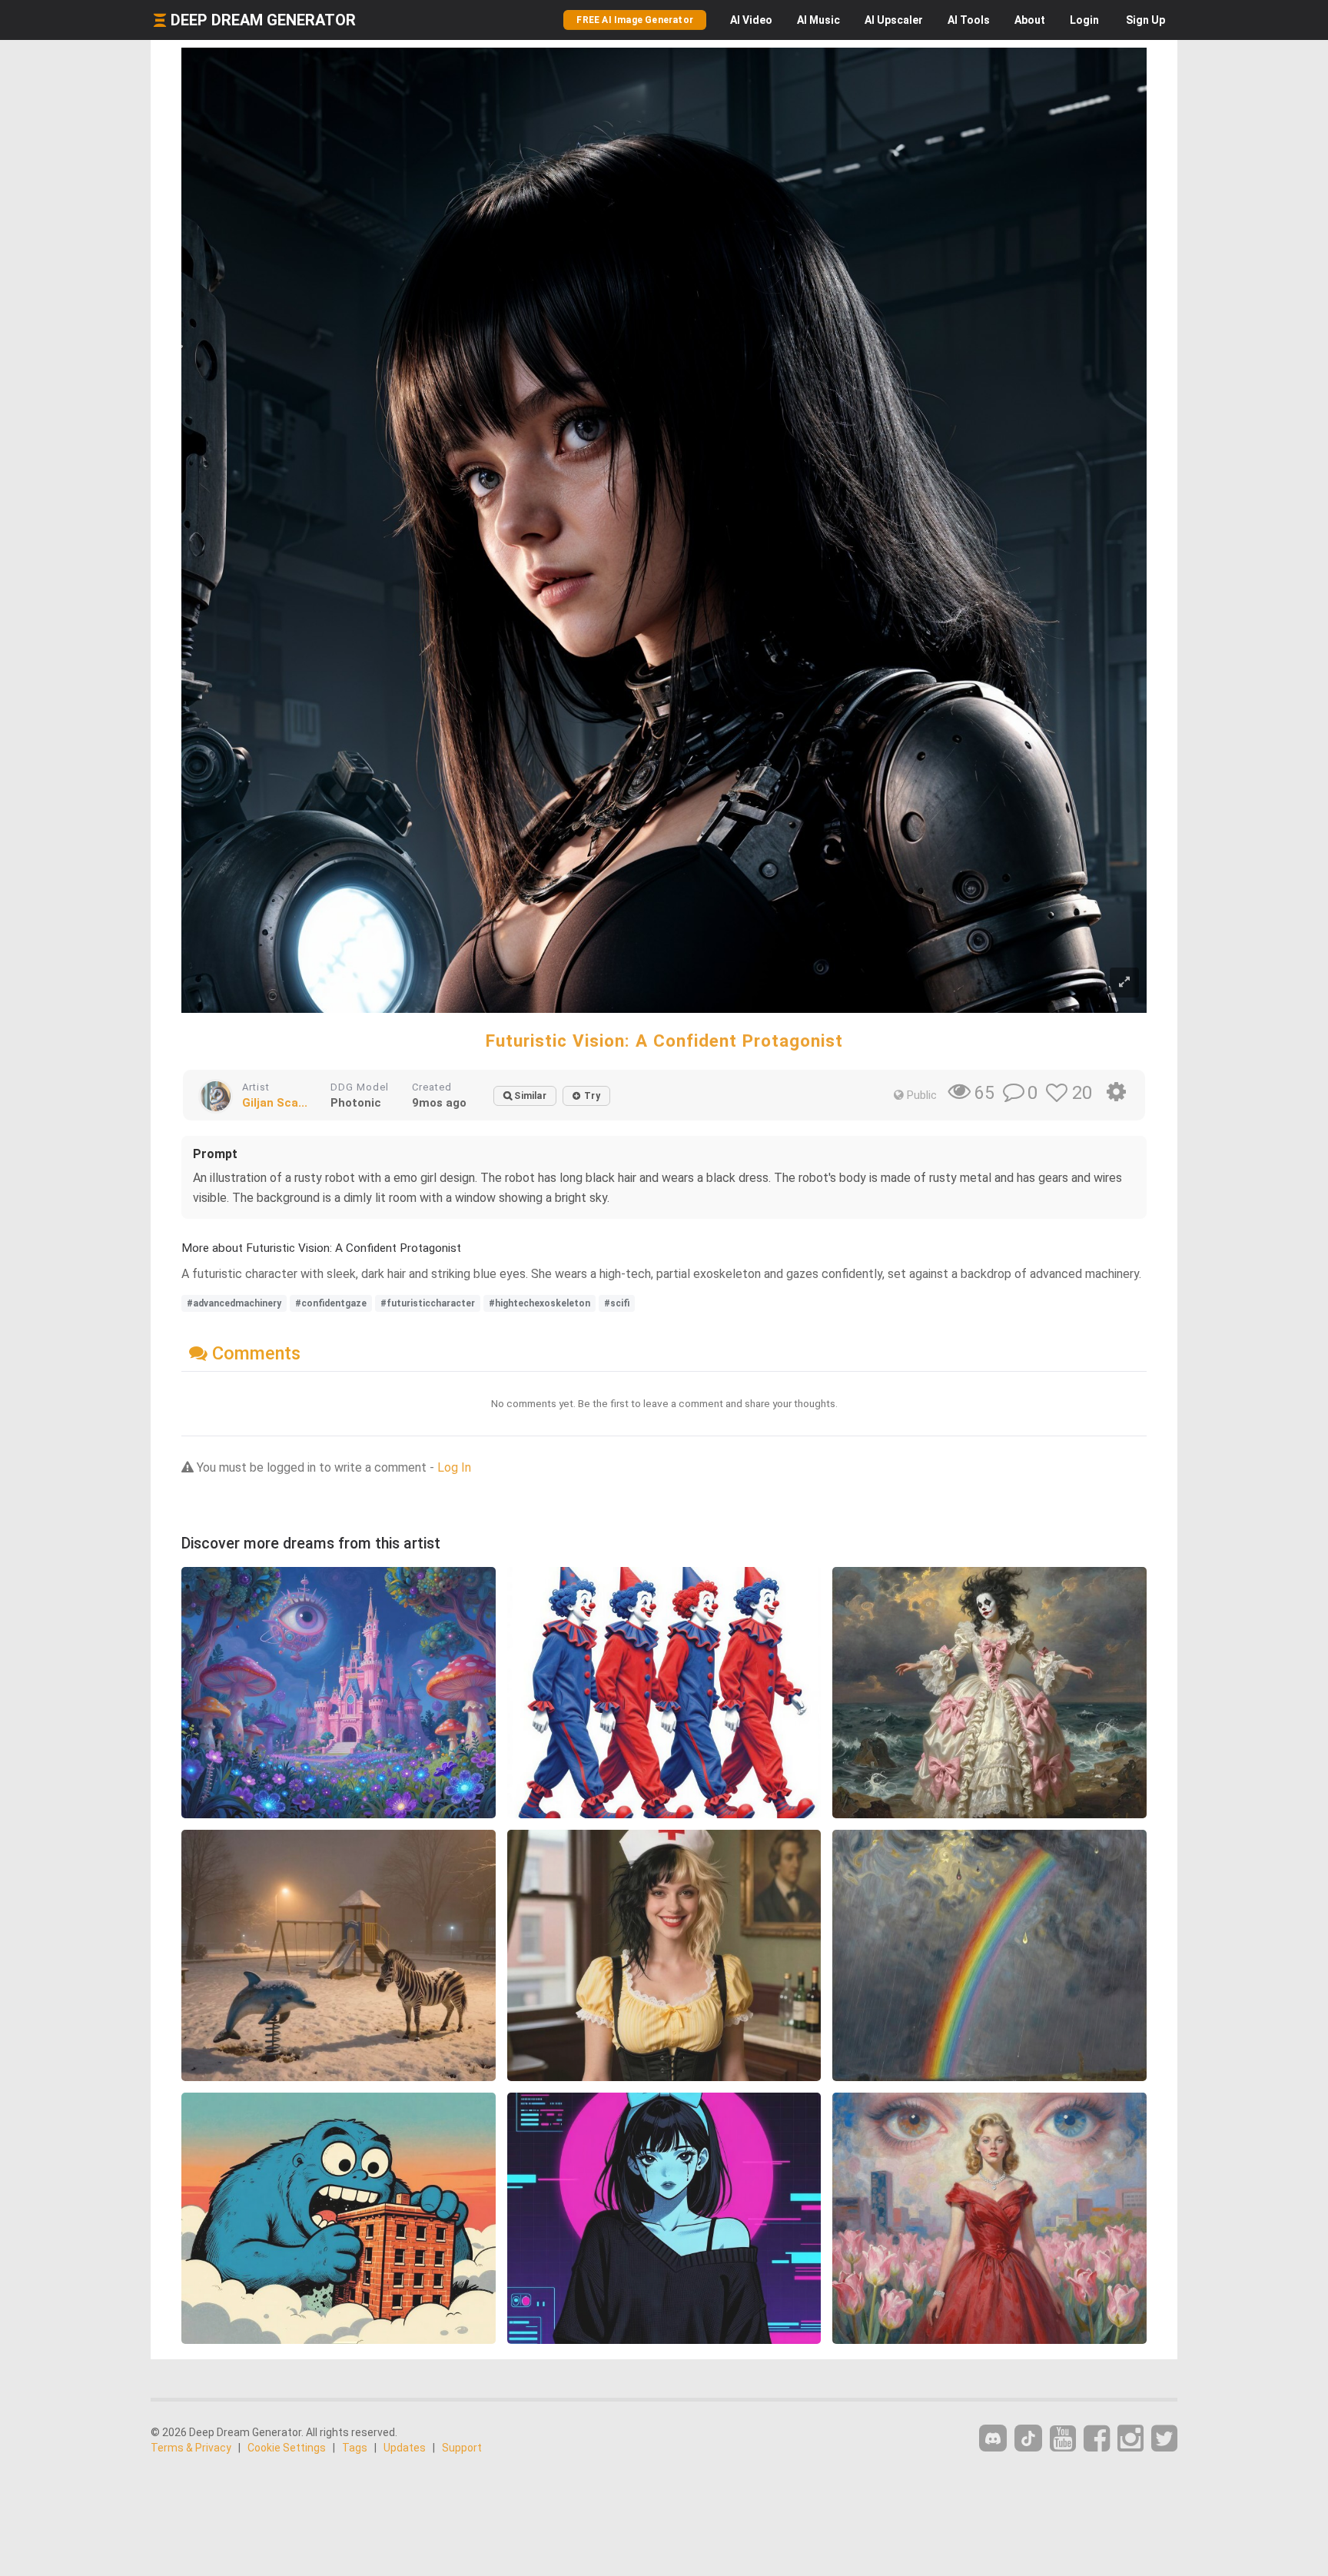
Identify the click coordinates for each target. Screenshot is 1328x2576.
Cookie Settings (287, 2448)
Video (751, 20)
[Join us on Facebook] (1097, 2439)
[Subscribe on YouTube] (1063, 2439)
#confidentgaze (331, 1303)
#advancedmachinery (234, 1303)
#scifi (617, 1303)
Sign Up (1145, 20)
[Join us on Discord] (993, 2438)
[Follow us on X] (1164, 2439)
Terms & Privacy (191, 2448)
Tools (969, 20)
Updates (405, 2448)
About (1030, 20)
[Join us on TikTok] (1028, 2438)
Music (818, 20)
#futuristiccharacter (428, 1303)
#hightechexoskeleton (539, 1303)
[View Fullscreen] (1124, 983)
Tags (355, 2448)
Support (462, 2448)
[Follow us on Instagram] (1130, 2439)
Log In (454, 1467)
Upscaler (894, 20)
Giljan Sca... (275, 1103)
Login (1084, 20)
